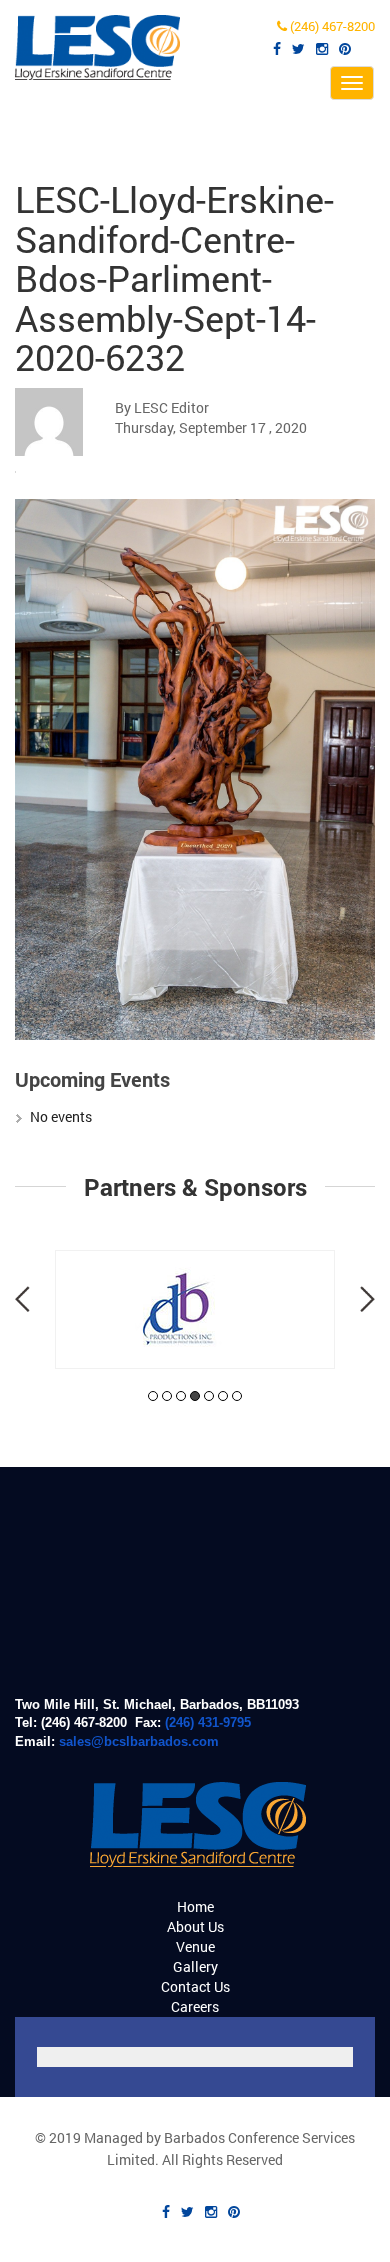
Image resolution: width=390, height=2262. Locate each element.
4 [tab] (195, 1396)
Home (195, 1906)
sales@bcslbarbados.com (139, 1741)
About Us (195, 1926)
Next (367, 1299)
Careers (195, 2006)
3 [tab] (181, 1396)
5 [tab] (209, 1396)
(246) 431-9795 (208, 1722)
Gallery (195, 1966)
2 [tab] (167, 1396)
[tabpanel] (195, 1309)
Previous (22, 1299)
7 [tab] (237, 1396)
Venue (195, 1946)
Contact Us (195, 1986)
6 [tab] (223, 1396)
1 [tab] (153, 1396)
